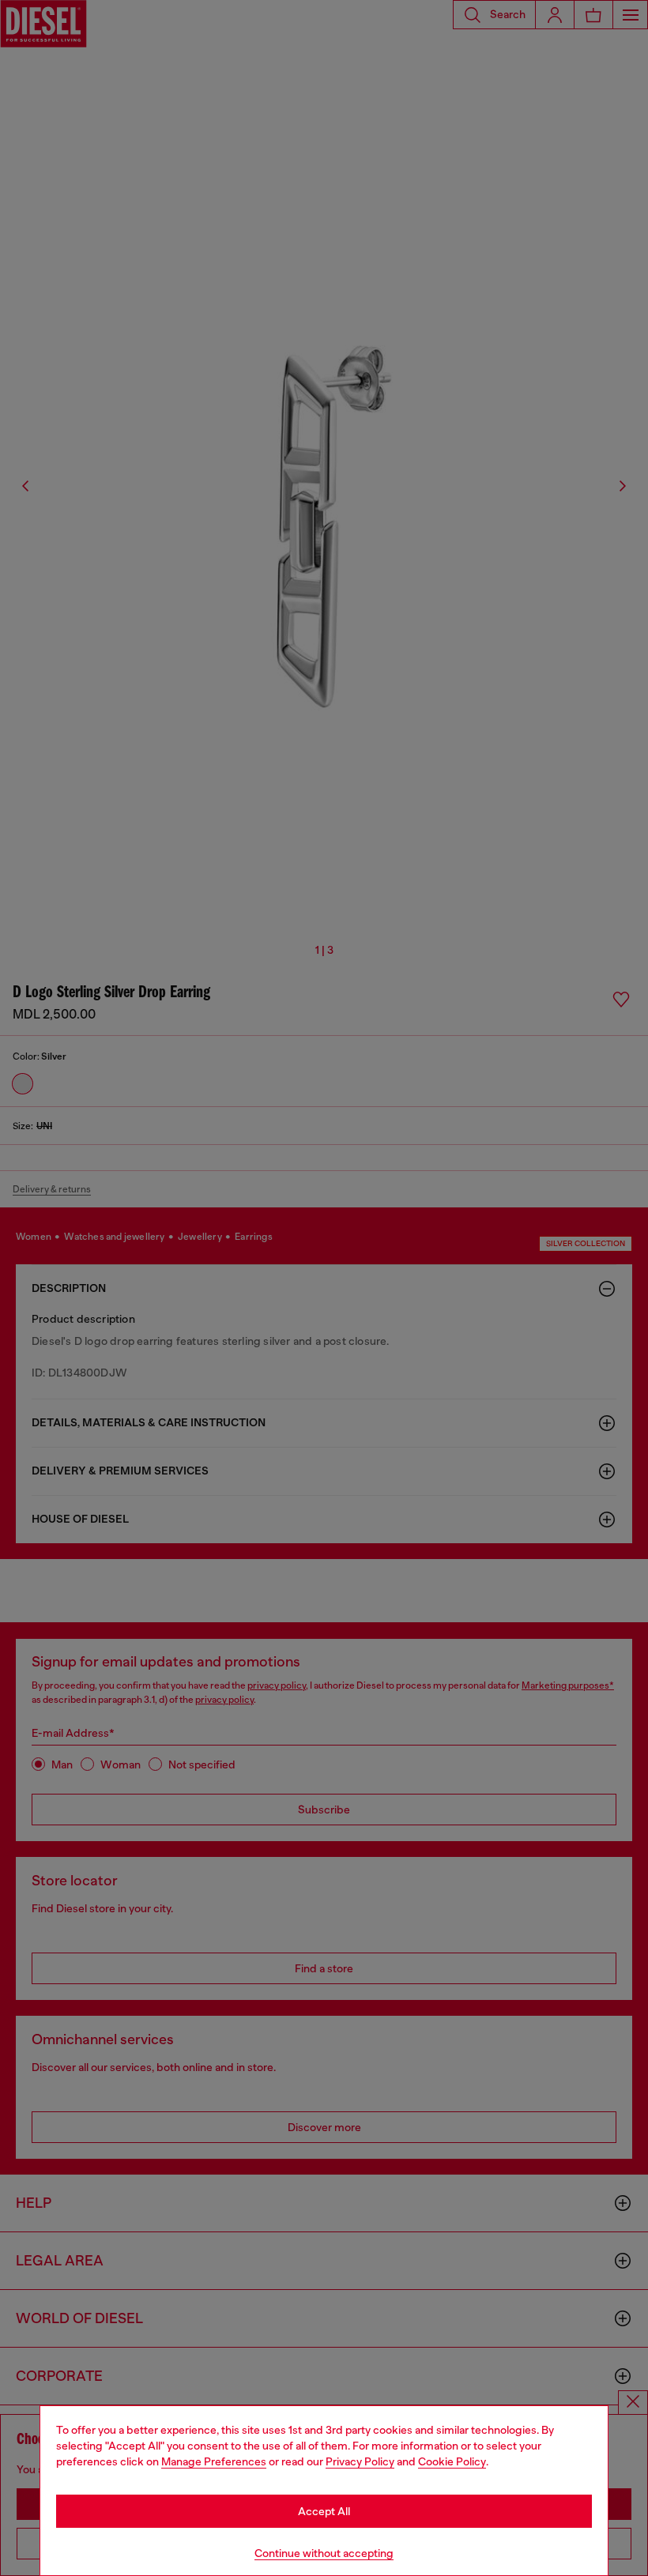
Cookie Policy (452, 2461)
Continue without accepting (324, 2553)
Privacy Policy (360, 2461)
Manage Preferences (214, 2461)
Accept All (324, 2511)
